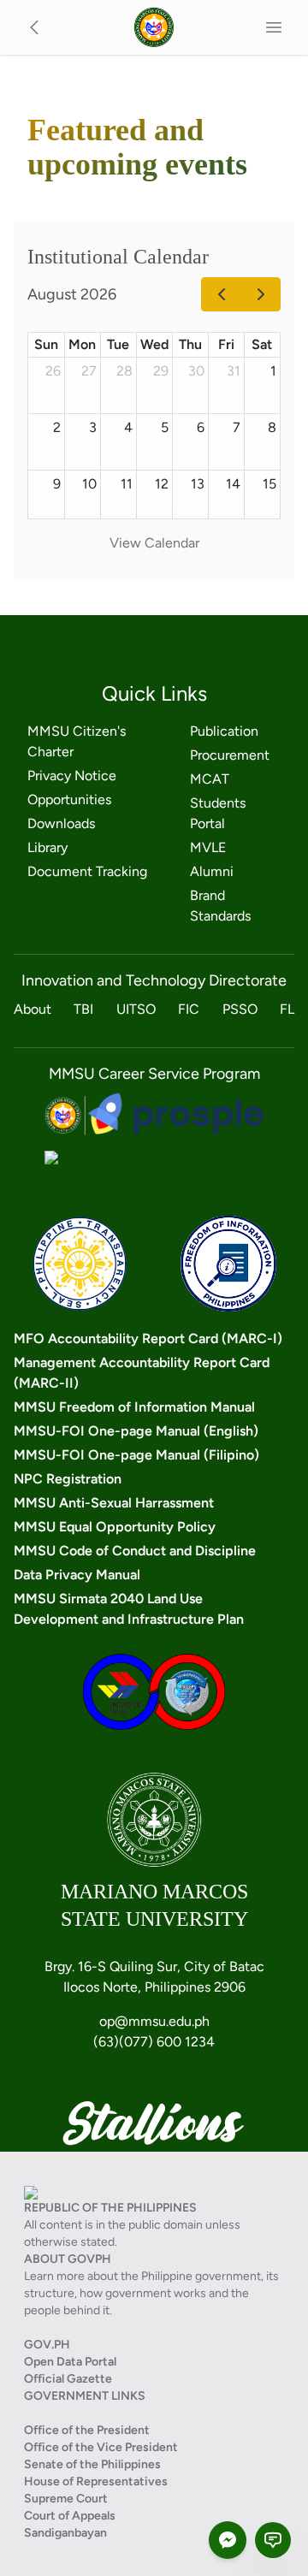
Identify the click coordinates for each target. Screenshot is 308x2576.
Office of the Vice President (101, 2447)
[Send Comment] (273, 2540)
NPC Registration (68, 1479)
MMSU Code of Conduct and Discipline (135, 1551)
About (33, 1009)
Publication (224, 731)
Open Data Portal (70, 2362)
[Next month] (261, 294)
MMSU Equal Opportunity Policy (115, 1527)
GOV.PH (47, 2345)
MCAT (210, 779)
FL (287, 1009)
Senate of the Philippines (92, 2464)
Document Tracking (87, 871)
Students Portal (218, 813)
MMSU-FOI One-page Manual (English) (136, 1431)
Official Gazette (68, 2379)
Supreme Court (66, 2499)
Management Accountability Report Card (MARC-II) (142, 1373)
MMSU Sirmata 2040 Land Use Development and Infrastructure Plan (129, 1609)
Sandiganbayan (65, 2533)
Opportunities (69, 799)
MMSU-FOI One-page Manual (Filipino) (136, 1455)
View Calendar (154, 543)
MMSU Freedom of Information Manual (134, 1407)
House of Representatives (96, 2481)
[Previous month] (221, 294)
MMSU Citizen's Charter (77, 741)
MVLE (208, 847)
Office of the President (87, 2430)
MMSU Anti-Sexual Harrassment (114, 1503)
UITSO (136, 1009)
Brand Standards (220, 906)
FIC (189, 1009)
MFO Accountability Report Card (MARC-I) (148, 1338)
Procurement (230, 755)
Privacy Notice (72, 776)
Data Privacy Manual (77, 1575)
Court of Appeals (70, 2516)
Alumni (212, 871)
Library (47, 847)
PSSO (240, 1009)
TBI (83, 1009)
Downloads (61, 823)
